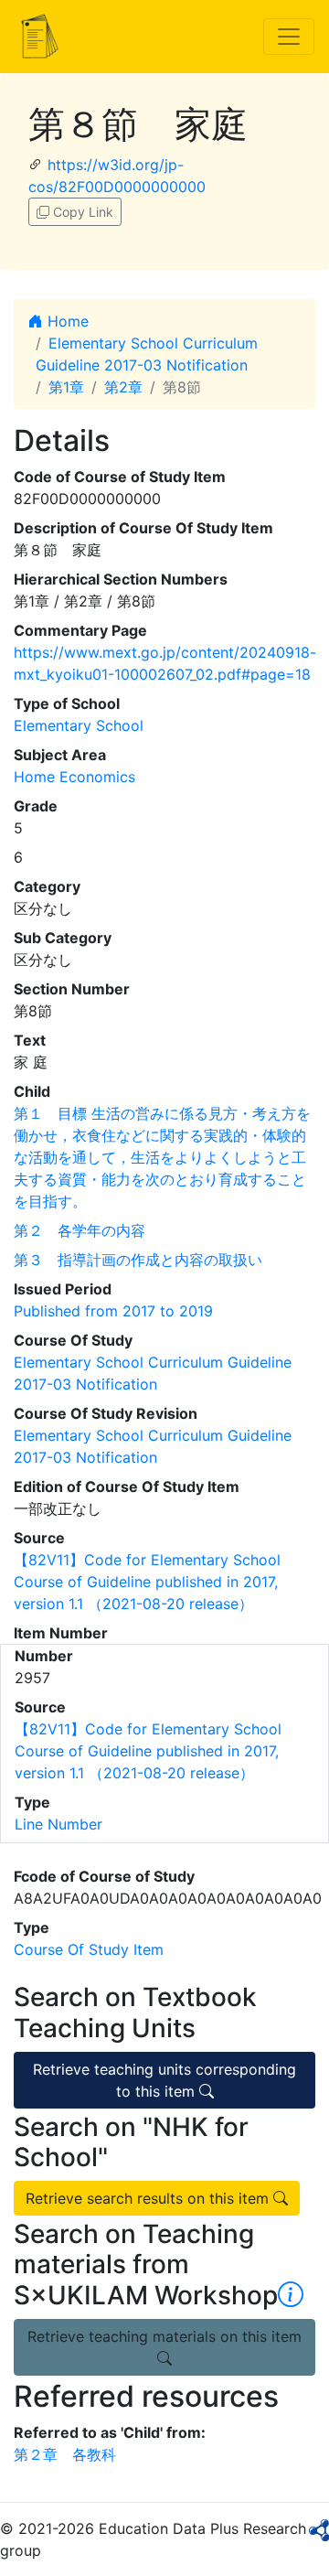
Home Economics (74, 777)
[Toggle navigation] (289, 37)
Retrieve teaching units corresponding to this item (164, 2080)
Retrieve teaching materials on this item (164, 2336)
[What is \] (291, 2295)
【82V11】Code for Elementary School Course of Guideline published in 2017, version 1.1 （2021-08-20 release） (147, 1582)
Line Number (58, 1824)
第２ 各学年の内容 (80, 1230)
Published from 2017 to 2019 (113, 1311)
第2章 (123, 387)
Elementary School (79, 725)
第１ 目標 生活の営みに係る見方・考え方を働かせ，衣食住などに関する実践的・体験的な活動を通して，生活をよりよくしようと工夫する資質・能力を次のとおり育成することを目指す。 (162, 1157)
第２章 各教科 (65, 2454)
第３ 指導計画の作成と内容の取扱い (138, 1260)
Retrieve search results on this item (149, 2198)
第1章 (66, 387)
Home (66, 321)
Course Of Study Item (89, 1949)
